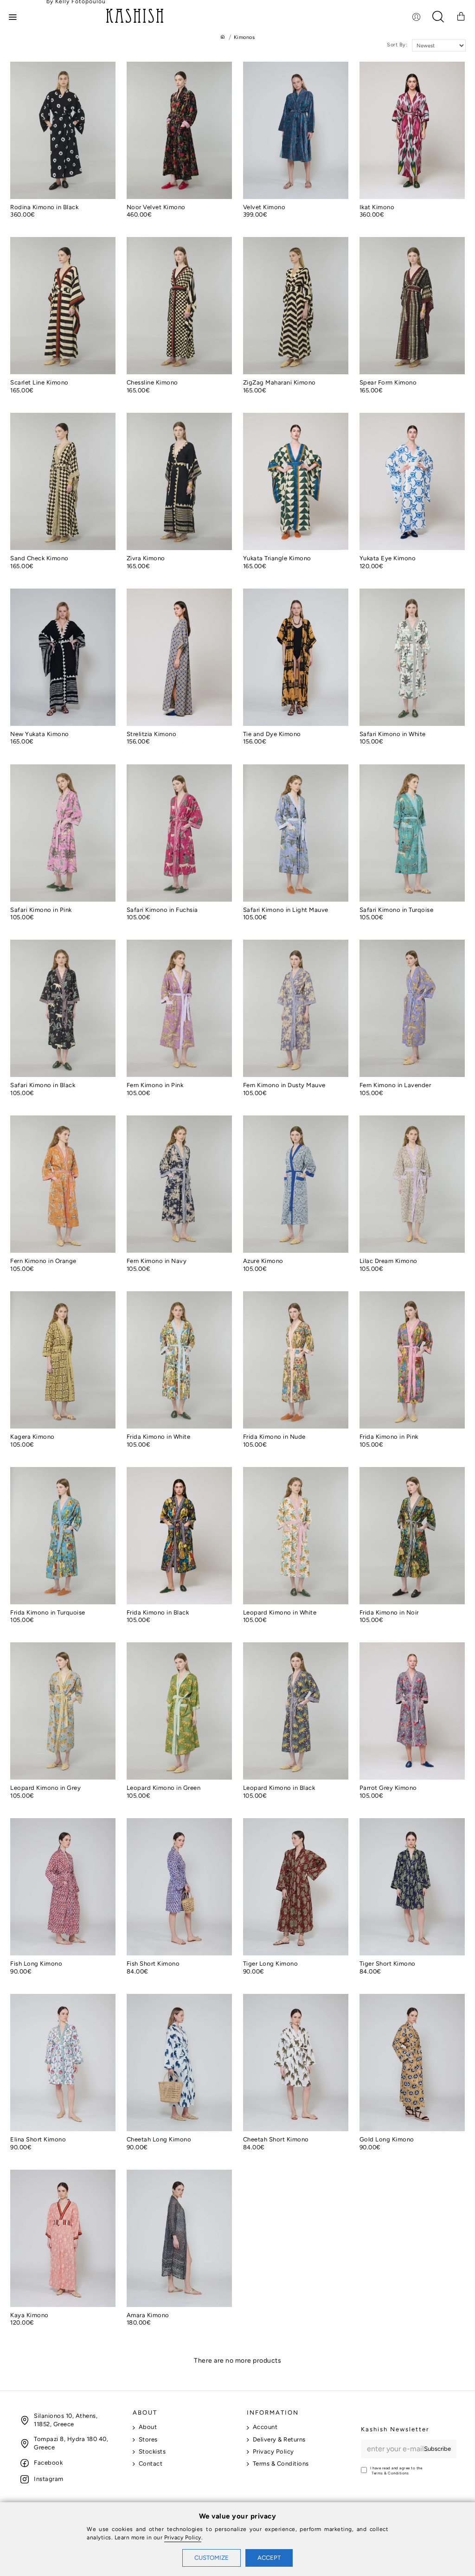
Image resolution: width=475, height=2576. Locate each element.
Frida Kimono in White (159, 1437)
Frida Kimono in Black (158, 1612)
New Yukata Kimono (40, 734)
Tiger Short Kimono (388, 1964)
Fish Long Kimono (36, 1964)
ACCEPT (269, 2558)
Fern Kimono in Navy (157, 1261)
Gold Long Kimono (387, 2139)
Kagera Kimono (32, 1437)
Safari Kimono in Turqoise (397, 910)
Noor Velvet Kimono (156, 207)
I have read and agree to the (396, 2470)
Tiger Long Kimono (271, 1964)
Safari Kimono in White (393, 734)
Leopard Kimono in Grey (45, 1788)
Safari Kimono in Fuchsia (162, 910)
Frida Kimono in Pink (389, 1437)
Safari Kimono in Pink (41, 910)
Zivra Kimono (146, 558)
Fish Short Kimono (153, 1964)
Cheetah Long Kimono (159, 2139)
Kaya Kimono (29, 2315)
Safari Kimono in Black (43, 1085)
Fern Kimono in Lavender (395, 1085)
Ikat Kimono (377, 207)
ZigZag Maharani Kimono (279, 382)
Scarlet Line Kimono (39, 382)
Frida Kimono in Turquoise (48, 1612)
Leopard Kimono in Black (279, 1788)
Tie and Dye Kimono (272, 734)
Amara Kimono (148, 2315)
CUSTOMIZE (212, 2558)
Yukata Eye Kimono (388, 558)
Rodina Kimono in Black (44, 207)
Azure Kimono (263, 1261)
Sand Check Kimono (39, 558)
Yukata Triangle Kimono (277, 558)
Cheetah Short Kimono (276, 2139)
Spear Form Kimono (388, 382)
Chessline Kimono (152, 382)
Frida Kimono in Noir (389, 1612)
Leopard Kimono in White (280, 1612)
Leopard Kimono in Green (164, 1788)
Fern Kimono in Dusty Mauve (284, 1085)
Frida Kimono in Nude (274, 1437)
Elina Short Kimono (38, 2139)
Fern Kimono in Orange (43, 1261)
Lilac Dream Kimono (388, 1261)
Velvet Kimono (264, 207)
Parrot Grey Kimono (388, 1788)
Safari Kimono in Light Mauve (286, 910)
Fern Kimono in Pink (155, 1085)
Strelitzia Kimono (152, 734)
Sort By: (397, 45)
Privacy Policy (183, 2538)
